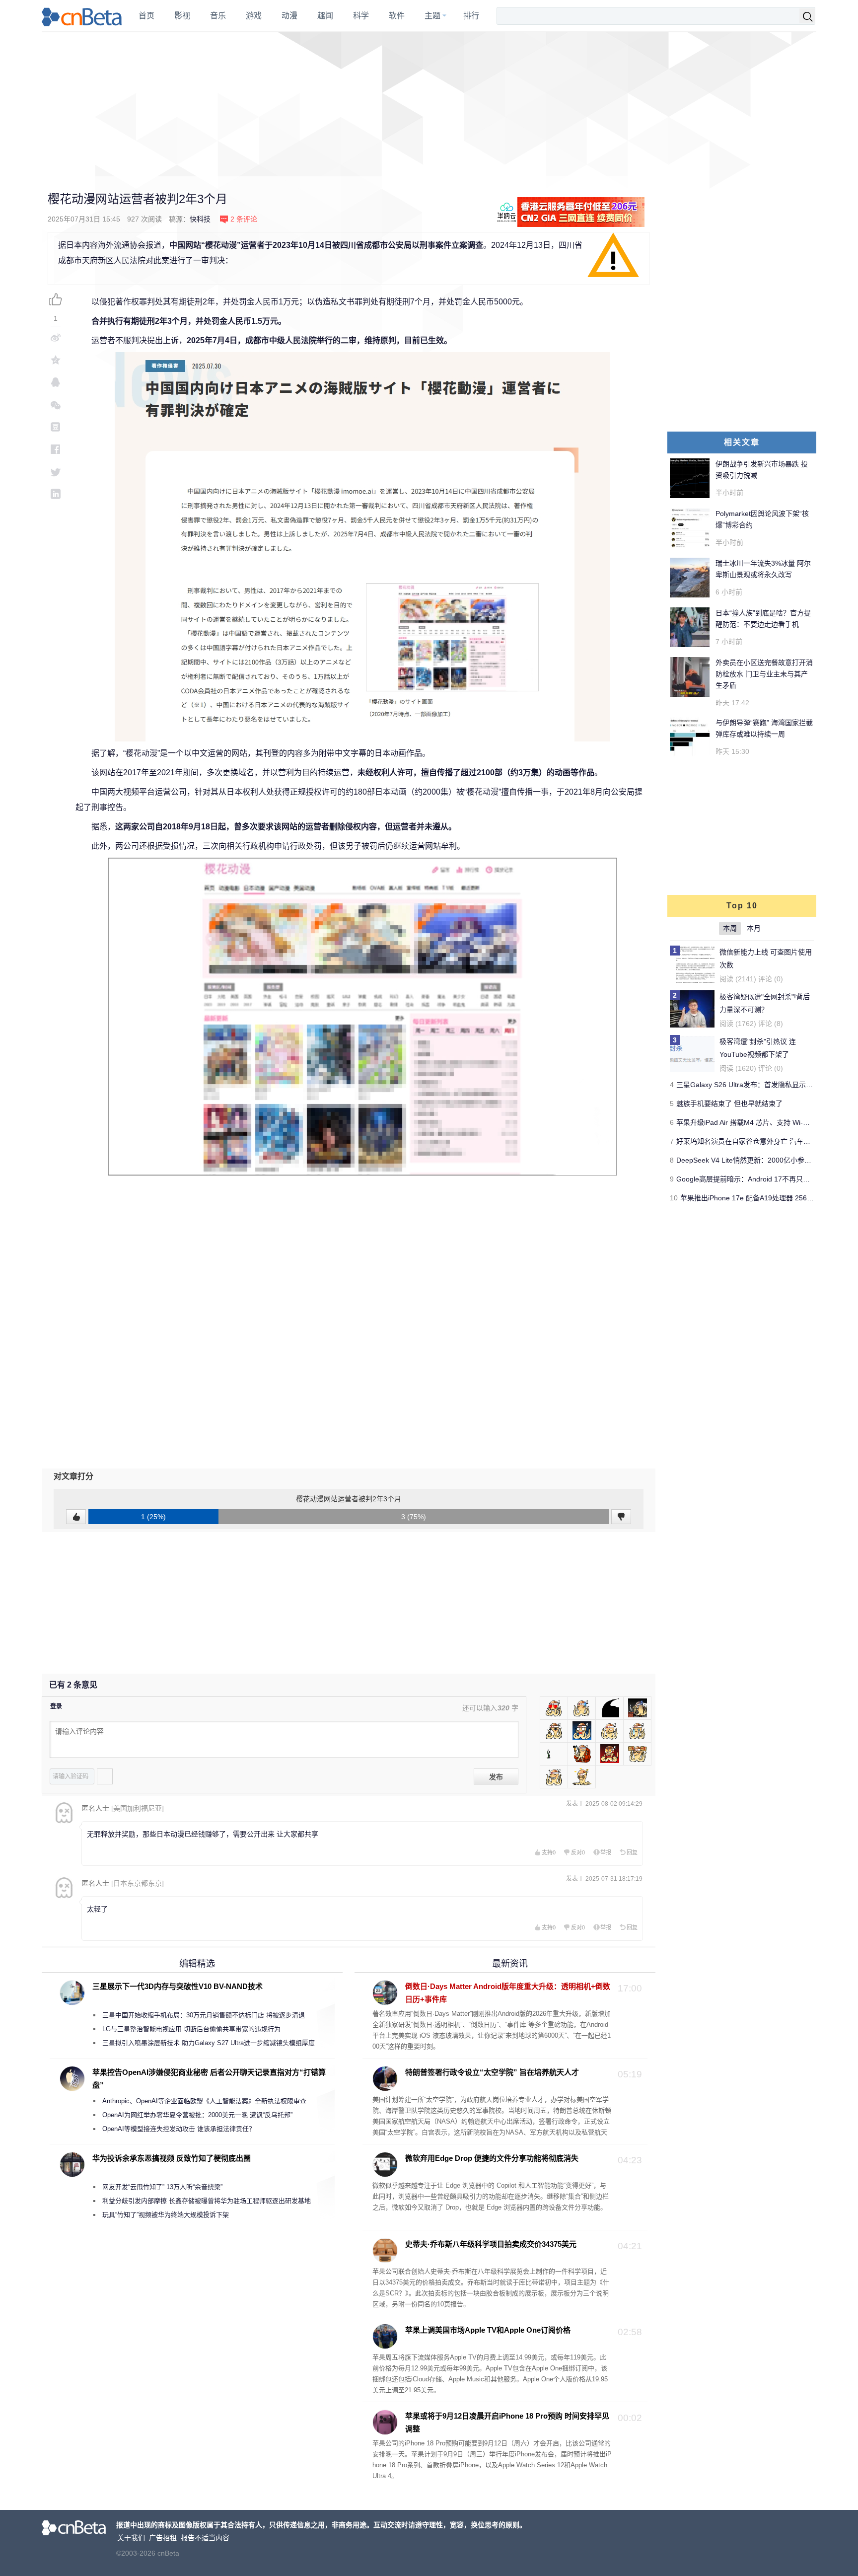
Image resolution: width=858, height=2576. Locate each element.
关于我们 (131, 2538)
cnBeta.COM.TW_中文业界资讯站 (82, 16)
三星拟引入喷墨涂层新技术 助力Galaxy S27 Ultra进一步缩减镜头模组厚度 (209, 2043)
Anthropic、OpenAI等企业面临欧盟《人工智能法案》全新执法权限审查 (204, 2101)
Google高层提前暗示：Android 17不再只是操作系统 (757, 1179)
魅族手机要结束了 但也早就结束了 (729, 1104)
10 (674, 1198)
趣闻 (325, 16)
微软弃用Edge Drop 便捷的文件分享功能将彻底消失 (492, 2158)
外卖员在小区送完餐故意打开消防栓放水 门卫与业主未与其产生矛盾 (764, 674)
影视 (182, 16)
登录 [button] (56, 1706)
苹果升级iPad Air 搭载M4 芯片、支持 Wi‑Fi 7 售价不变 (760, 1122)
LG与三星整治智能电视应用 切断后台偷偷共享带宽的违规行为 (191, 2029)
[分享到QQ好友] (56, 382)
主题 (432, 16)
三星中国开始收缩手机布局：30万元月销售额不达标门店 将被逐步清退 (204, 2015)
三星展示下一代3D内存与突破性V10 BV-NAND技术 (178, 1986)
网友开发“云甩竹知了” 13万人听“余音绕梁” (162, 2187)
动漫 (289, 16)
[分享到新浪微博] (56, 337)
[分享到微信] (56, 405)
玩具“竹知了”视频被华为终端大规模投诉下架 (166, 2215)
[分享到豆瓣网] (56, 427)
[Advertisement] (429, 104)
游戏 (254, 16)
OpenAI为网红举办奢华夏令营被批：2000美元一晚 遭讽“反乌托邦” (197, 2115)
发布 (496, 1777)
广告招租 (163, 2538)
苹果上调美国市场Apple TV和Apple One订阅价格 (488, 2330)
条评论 (244, 219)
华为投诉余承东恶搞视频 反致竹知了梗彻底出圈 (172, 2158)
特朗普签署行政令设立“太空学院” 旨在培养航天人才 (492, 2072)
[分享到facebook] (56, 449)
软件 (397, 16)
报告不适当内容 (205, 2538)
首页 (146, 16)
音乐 (218, 16)
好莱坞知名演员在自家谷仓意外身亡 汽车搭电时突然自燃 (764, 1141)
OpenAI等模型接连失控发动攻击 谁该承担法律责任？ (179, 2129)
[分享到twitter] (56, 472)
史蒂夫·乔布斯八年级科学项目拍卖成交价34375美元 (491, 2244)
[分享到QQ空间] (56, 360)
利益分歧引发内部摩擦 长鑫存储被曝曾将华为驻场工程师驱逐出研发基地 (207, 2201)
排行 (471, 16)
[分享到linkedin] (56, 494)
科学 (361, 16)
